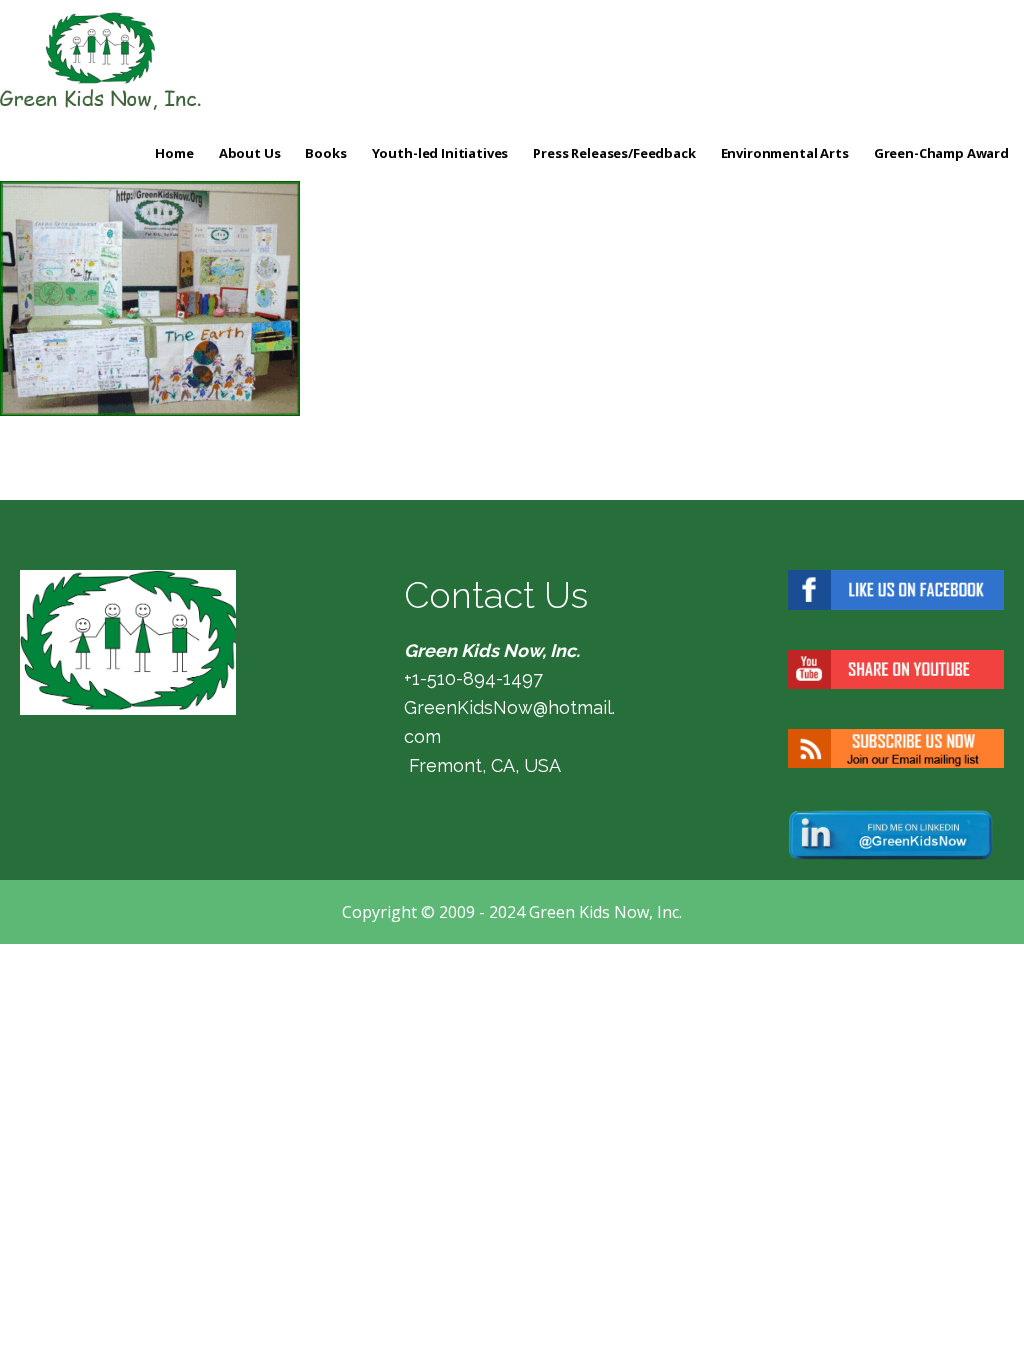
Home (174, 153)
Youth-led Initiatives (440, 153)
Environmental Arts (785, 153)
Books (325, 153)
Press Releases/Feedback (614, 153)
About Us (250, 153)
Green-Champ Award (941, 153)
